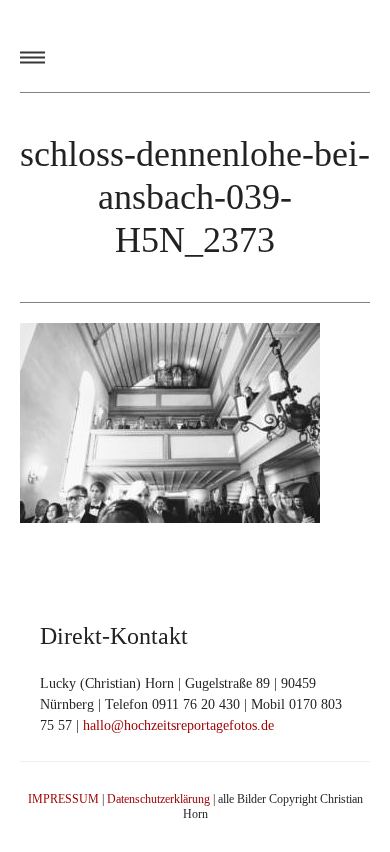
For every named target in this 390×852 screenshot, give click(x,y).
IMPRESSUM (63, 799)
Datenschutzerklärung (158, 799)
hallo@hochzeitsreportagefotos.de (178, 725)
